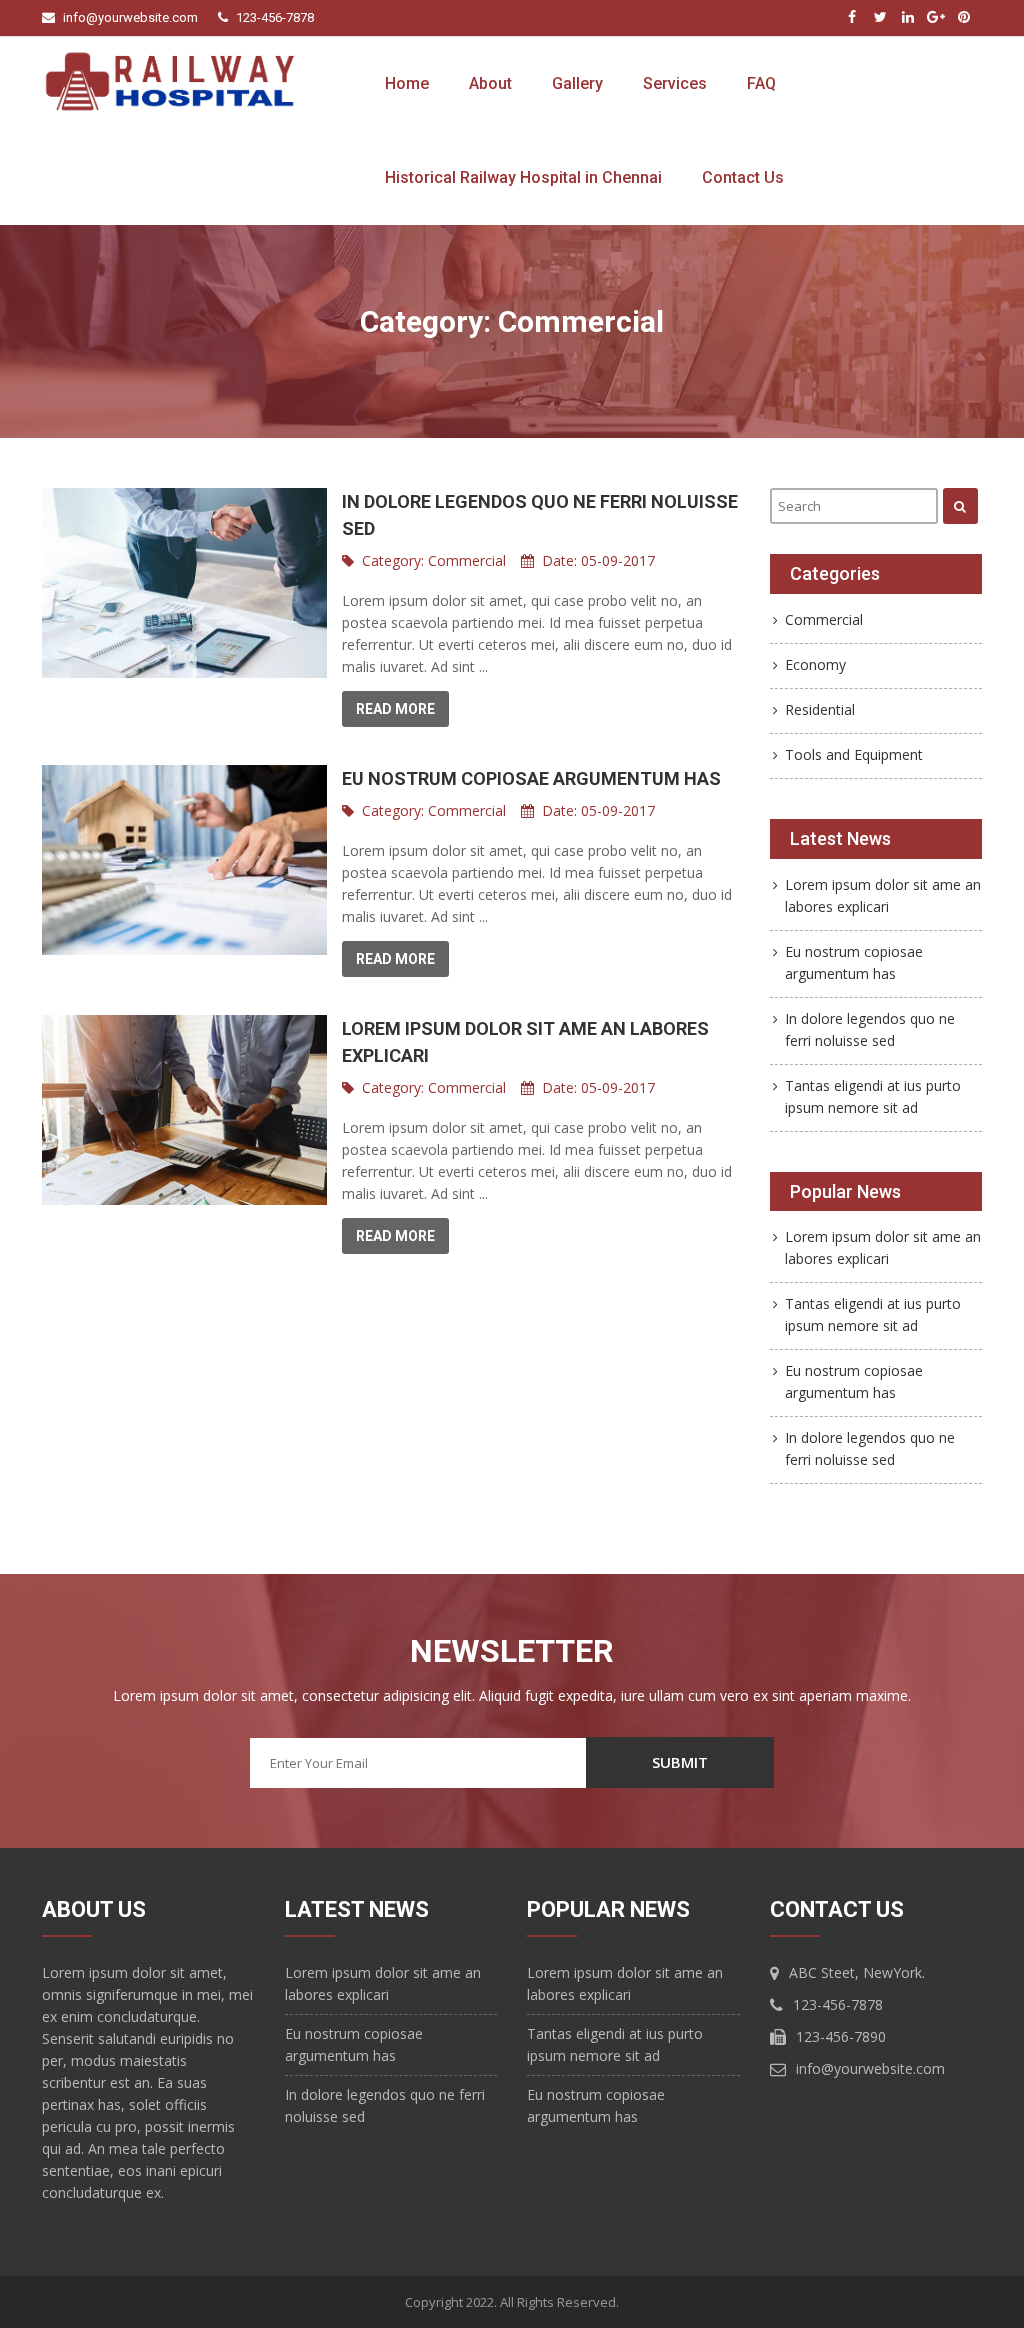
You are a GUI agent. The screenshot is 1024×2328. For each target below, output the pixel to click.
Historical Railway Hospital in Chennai (523, 177)
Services (675, 83)
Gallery (577, 83)
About (490, 83)
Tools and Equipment (854, 754)
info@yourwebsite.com (130, 17)
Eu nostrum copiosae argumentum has (531, 778)
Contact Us (743, 177)
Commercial (467, 560)
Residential (820, 709)
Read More (395, 709)
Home (407, 83)
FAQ (761, 83)
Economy (815, 664)
